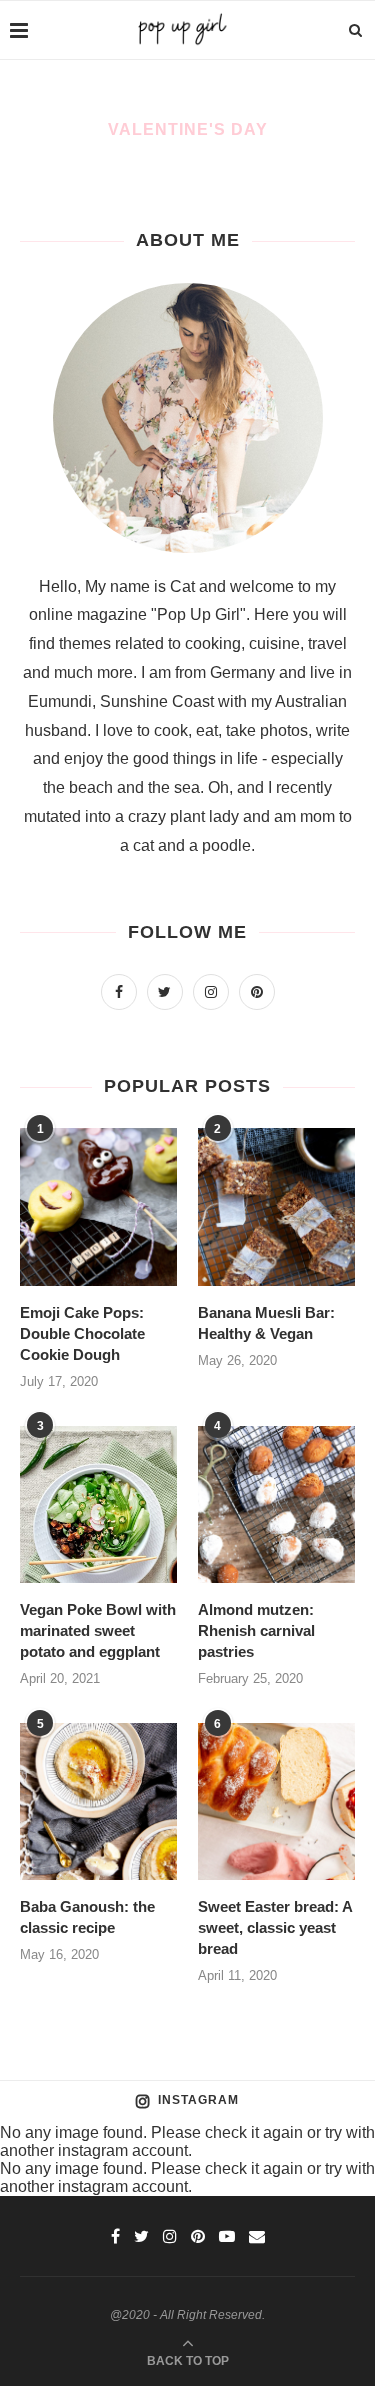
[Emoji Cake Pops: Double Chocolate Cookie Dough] (98, 1206)
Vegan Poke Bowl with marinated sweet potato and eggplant (98, 1630)
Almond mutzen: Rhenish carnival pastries (256, 1630)
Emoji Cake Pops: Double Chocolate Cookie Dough (82, 1333)
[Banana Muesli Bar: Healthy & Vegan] (276, 1206)
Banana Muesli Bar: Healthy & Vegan (266, 1323)
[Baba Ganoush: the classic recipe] (98, 1801)
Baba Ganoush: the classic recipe (87, 1917)
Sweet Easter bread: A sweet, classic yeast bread (275, 1927)
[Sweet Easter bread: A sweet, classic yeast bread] (276, 1801)
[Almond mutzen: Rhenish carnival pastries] (276, 1504)
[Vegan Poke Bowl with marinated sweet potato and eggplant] (98, 1504)
